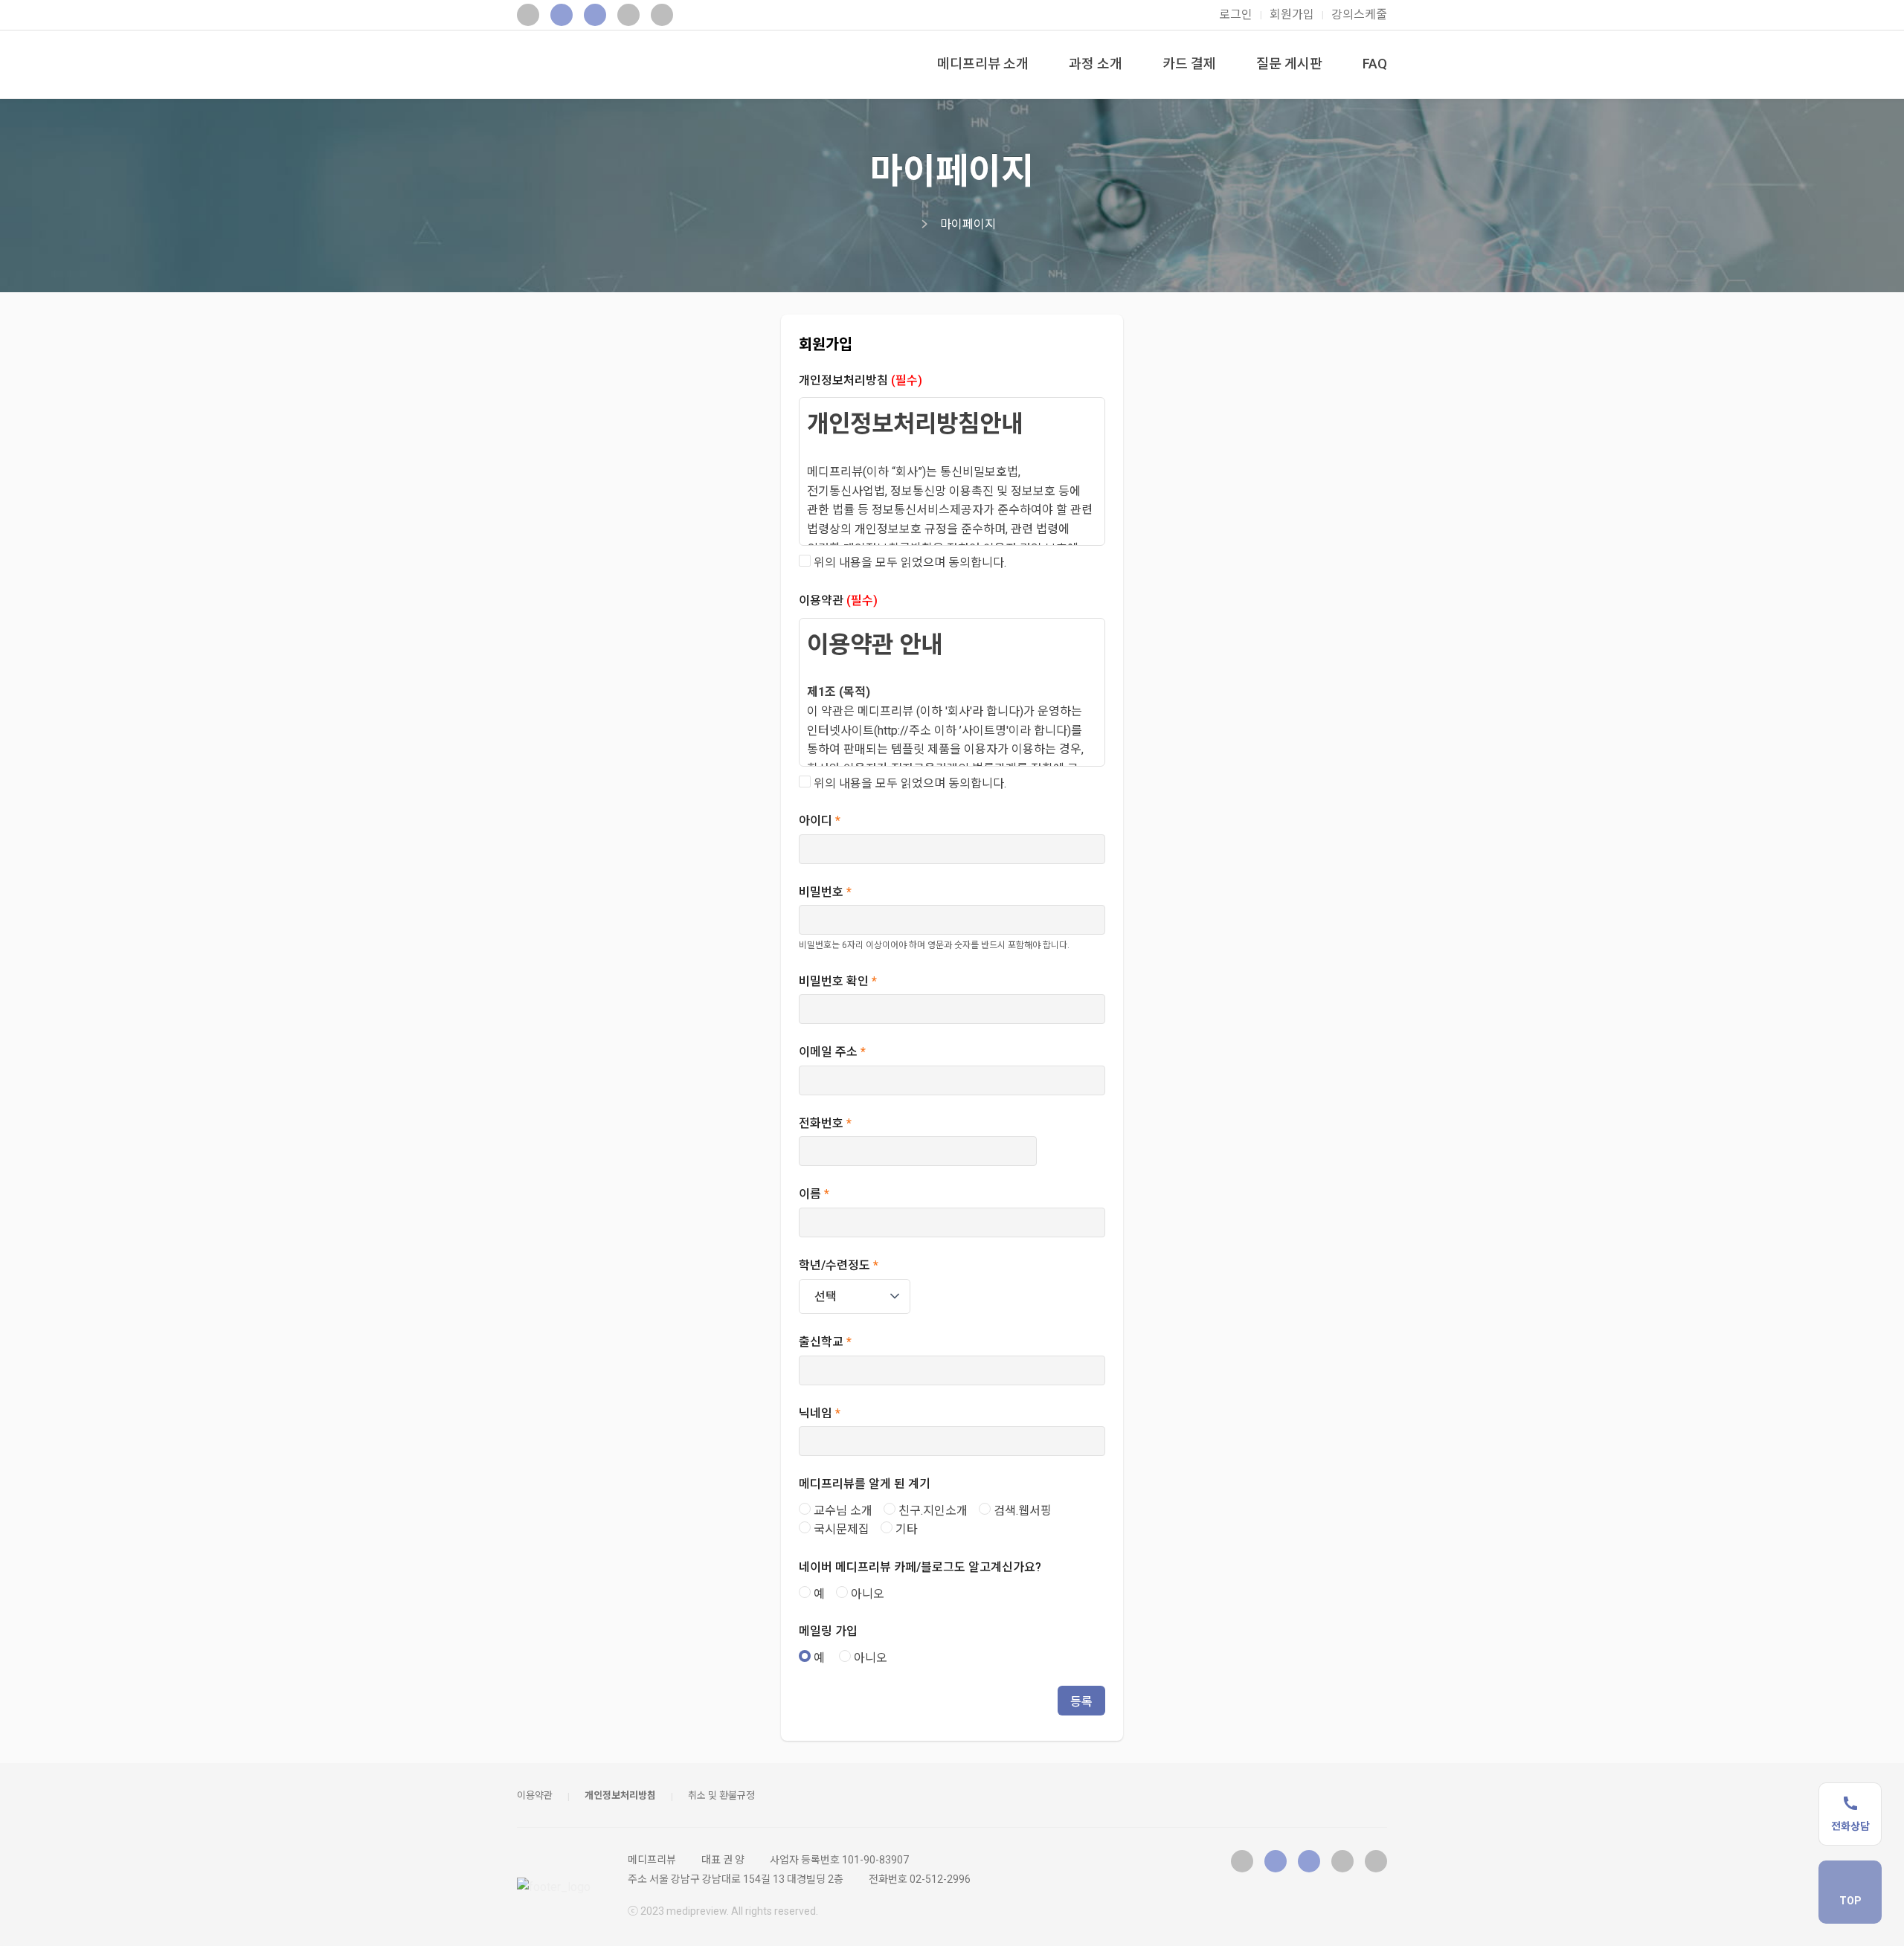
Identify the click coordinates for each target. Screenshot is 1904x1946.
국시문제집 (840, 1529)
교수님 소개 (842, 1511)
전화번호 (825, 1123)
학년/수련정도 (839, 1265)
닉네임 (820, 1413)
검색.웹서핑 (1021, 1511)
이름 (814, 1194)
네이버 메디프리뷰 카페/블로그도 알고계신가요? (920, 1567)
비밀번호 (825, 892)
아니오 (866, 1594)
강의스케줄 (1359, 15)
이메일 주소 (832, 1052)
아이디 (820, 821)
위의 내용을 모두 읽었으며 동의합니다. (908, 563)
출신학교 (825, 1342)
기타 (905, 1529)
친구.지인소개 (932, 1511)
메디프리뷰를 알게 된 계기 (865, 1484)
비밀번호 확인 (838, 981)
